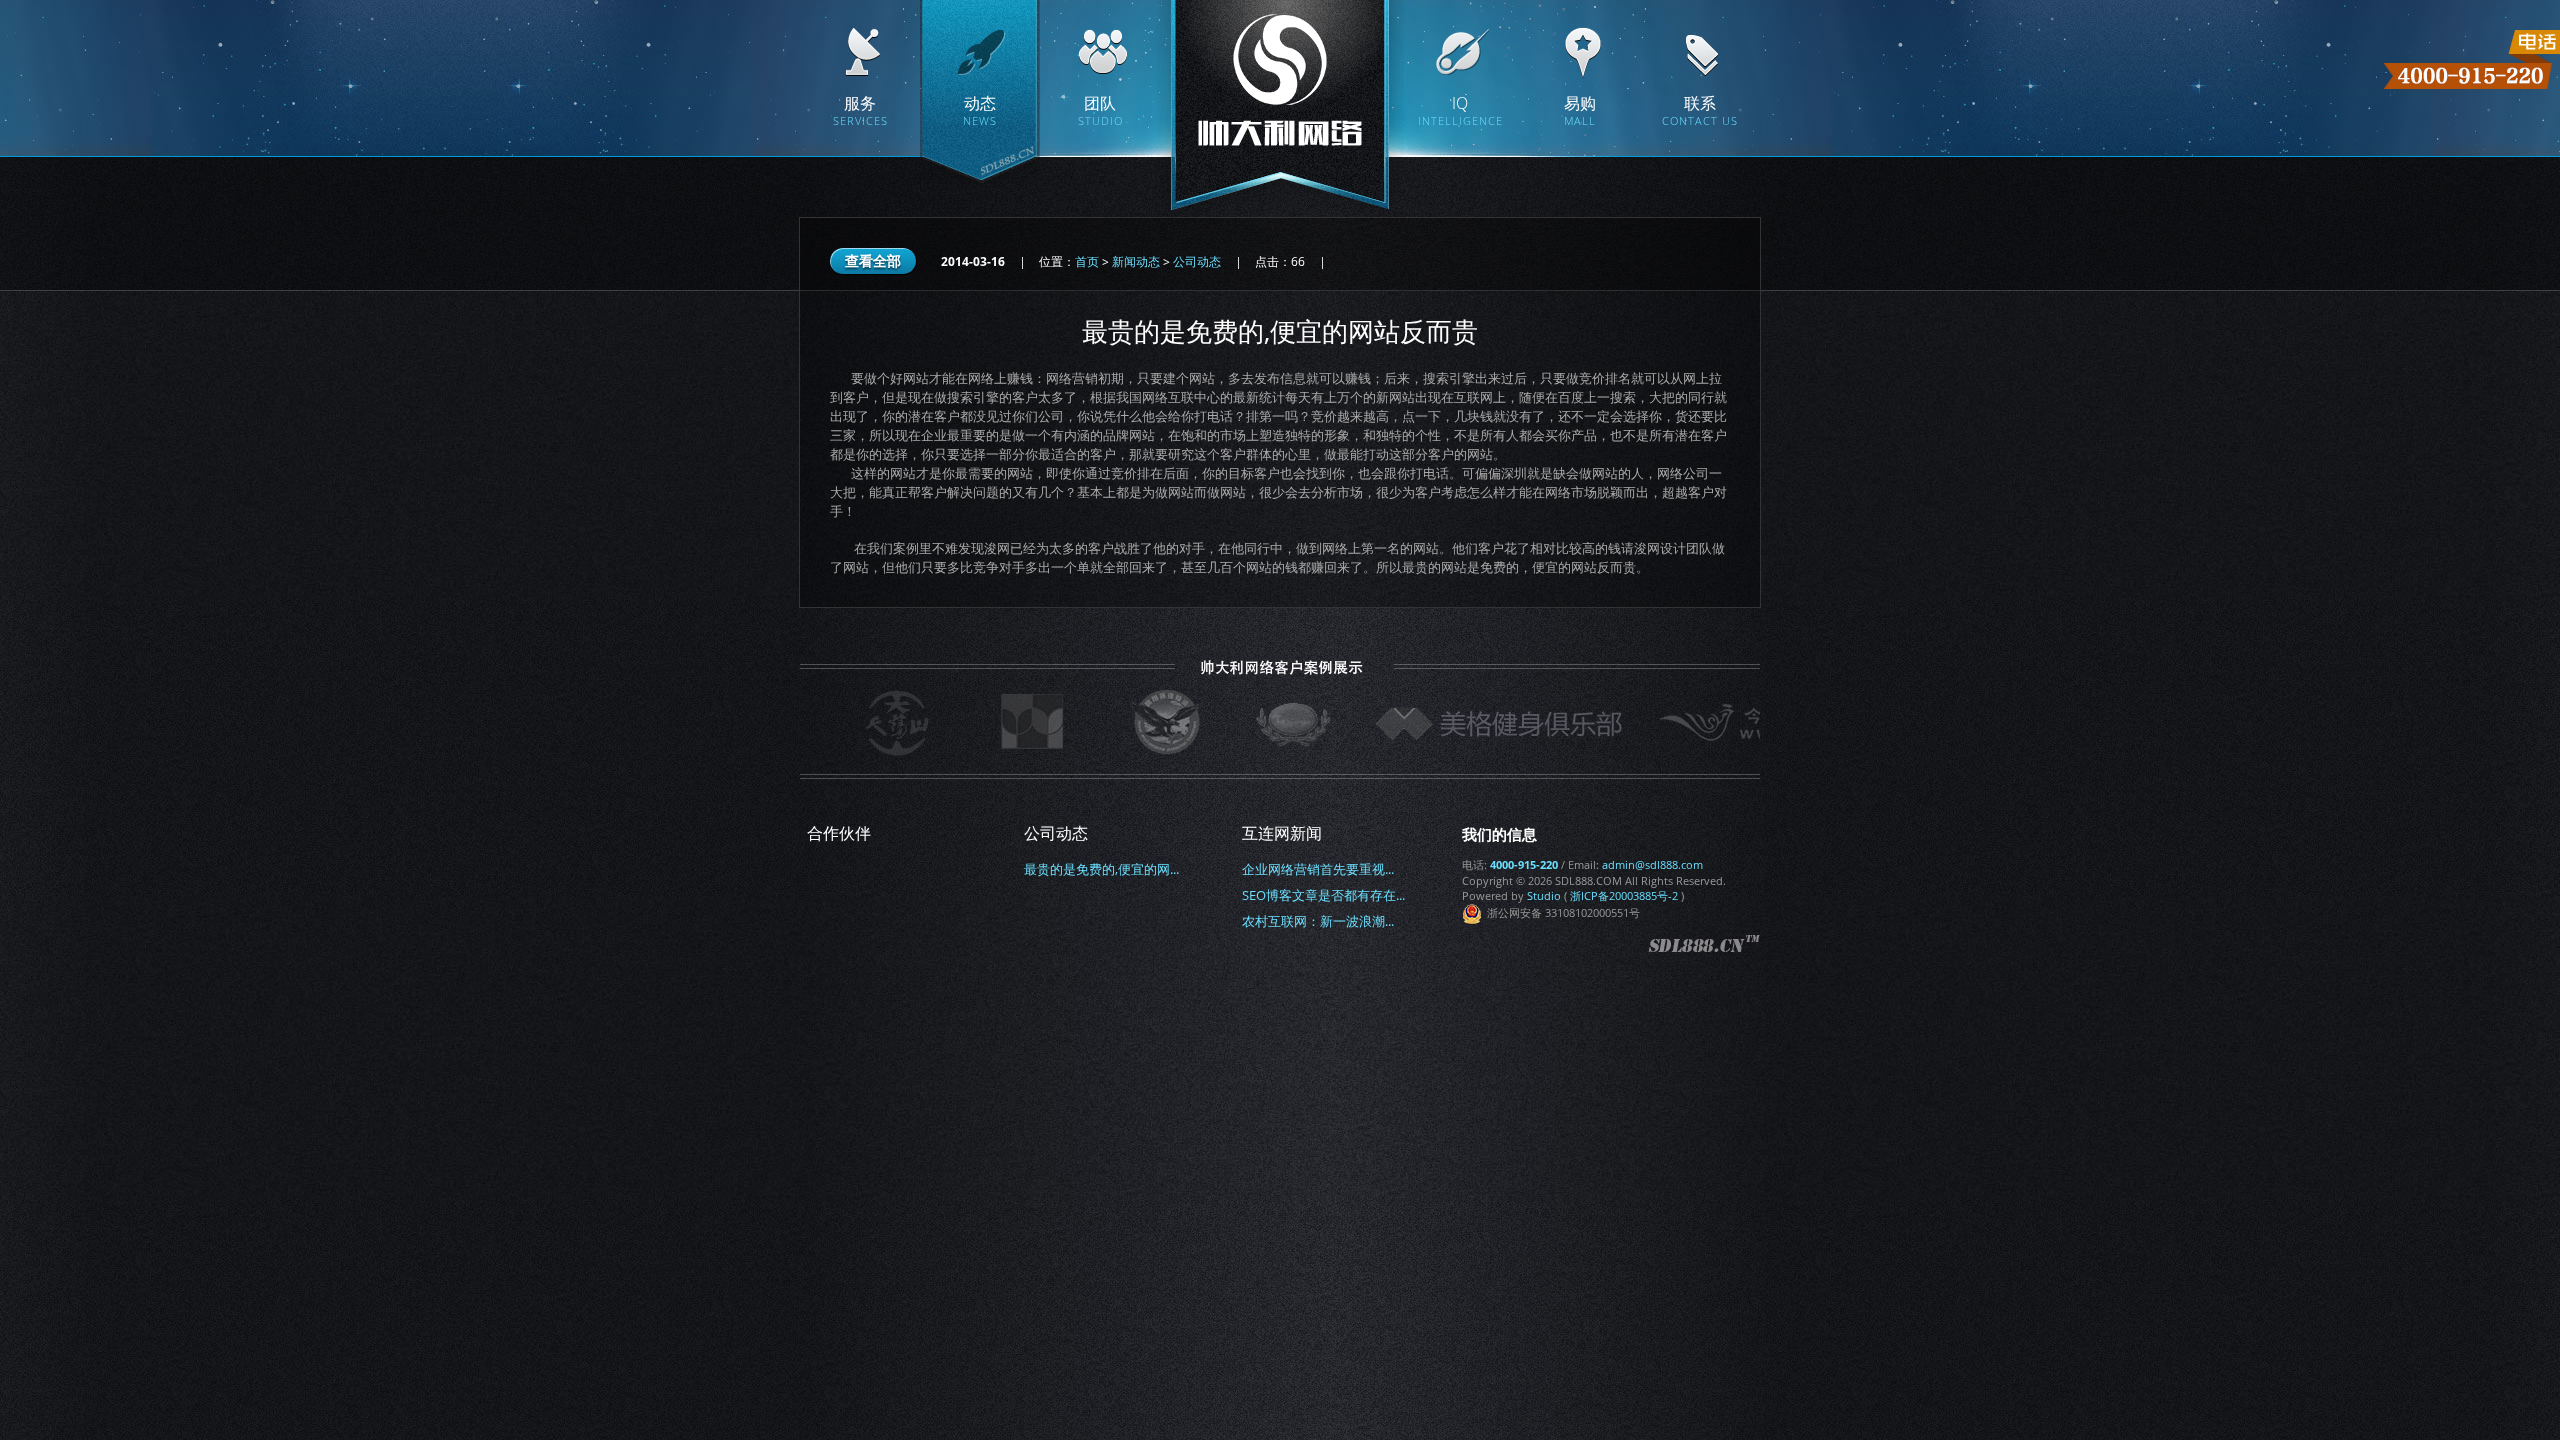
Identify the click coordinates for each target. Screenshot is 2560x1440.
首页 (1087, 261)
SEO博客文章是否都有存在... (1323, 895)
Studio (1544, 895)
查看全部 (873, 260)
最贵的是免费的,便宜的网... (1101, 869)
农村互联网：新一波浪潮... (1318, 921)
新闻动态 (1136, 261)
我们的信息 (1499, 834)
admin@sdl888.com (1652, 864)
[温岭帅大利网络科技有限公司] (1280, 110)
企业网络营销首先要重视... (1318, 869)
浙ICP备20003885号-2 (1624, 895)
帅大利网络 (1704, 945)
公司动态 (1197, 261)
